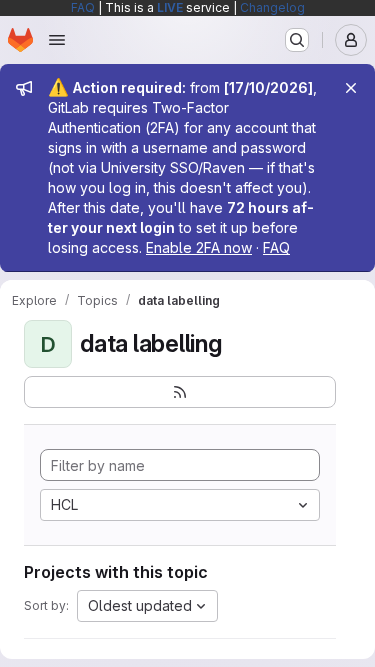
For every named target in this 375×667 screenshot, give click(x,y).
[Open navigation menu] (57, 40)
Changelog (272, 7)
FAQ (83, 7)
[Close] (351, 88)
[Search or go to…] (297, 40)
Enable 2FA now (199, 247)
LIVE (170, 7)
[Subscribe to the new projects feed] (180, 392)
